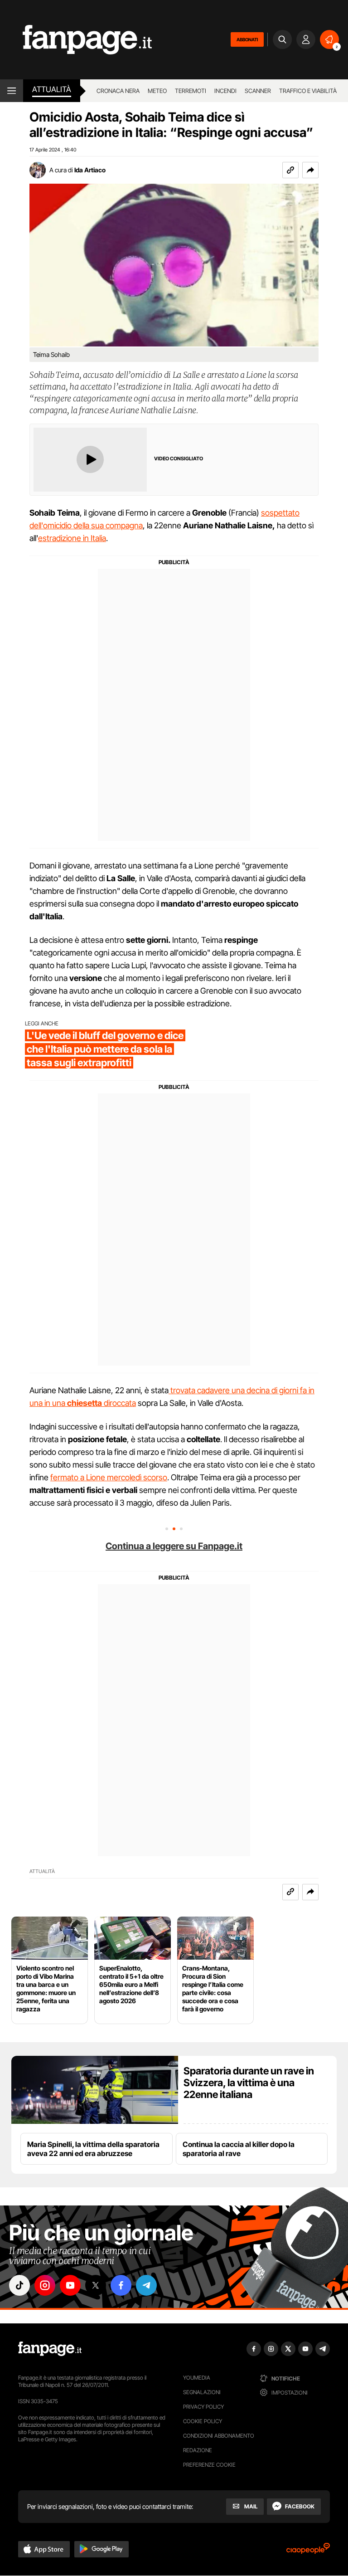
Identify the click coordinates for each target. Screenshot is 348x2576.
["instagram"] (45, 2285)
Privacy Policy (203, 2407)
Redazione (198, 2450)
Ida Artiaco (90, 170)
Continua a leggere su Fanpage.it (174, 1546)
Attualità (52, 89)
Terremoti (191, 91)
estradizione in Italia (72, 538)
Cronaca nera (118, 91)
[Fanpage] (50, 2349)
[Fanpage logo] (76, 40)
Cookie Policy (203, 2421)
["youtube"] (70, 2285)
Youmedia (197, 2378)
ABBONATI (247, 39)
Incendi (225, 91)
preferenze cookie (209, 2465)
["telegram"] (146, 2285)
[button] (310, 170)
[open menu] (12, 91)
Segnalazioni (202, 2392)
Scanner (258, 91)
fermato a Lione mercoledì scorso (109, 1477)
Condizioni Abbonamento (219, 2436)
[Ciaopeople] (308, 2551)
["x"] (96, 2285)
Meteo (157, 91)
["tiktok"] (19, 2285)
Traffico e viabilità (308, 91)
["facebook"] (121, 2285)
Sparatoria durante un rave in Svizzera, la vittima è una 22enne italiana (249, 2083)
